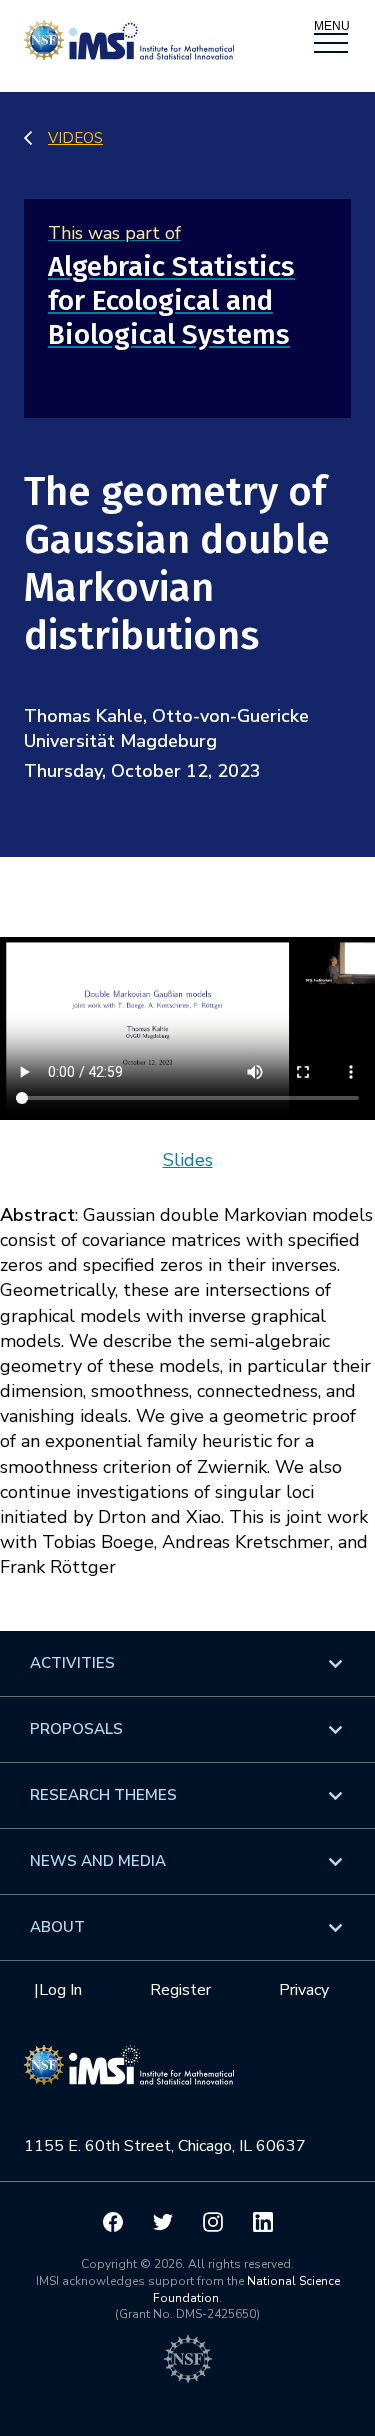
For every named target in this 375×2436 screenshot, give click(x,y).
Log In (60, 1990)
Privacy (304, 1990)
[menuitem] (187, 1663)
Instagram (213, 2222)
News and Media (98, 1861)
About (57, 1927)
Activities (72, 1663)
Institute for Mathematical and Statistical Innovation (129, 2075)
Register (180, 1990)
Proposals (76, 1729)
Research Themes (103, 1795)
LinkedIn (263, 2222)
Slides (188, 1160)
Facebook (113, 2222)
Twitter (163, 2222)
